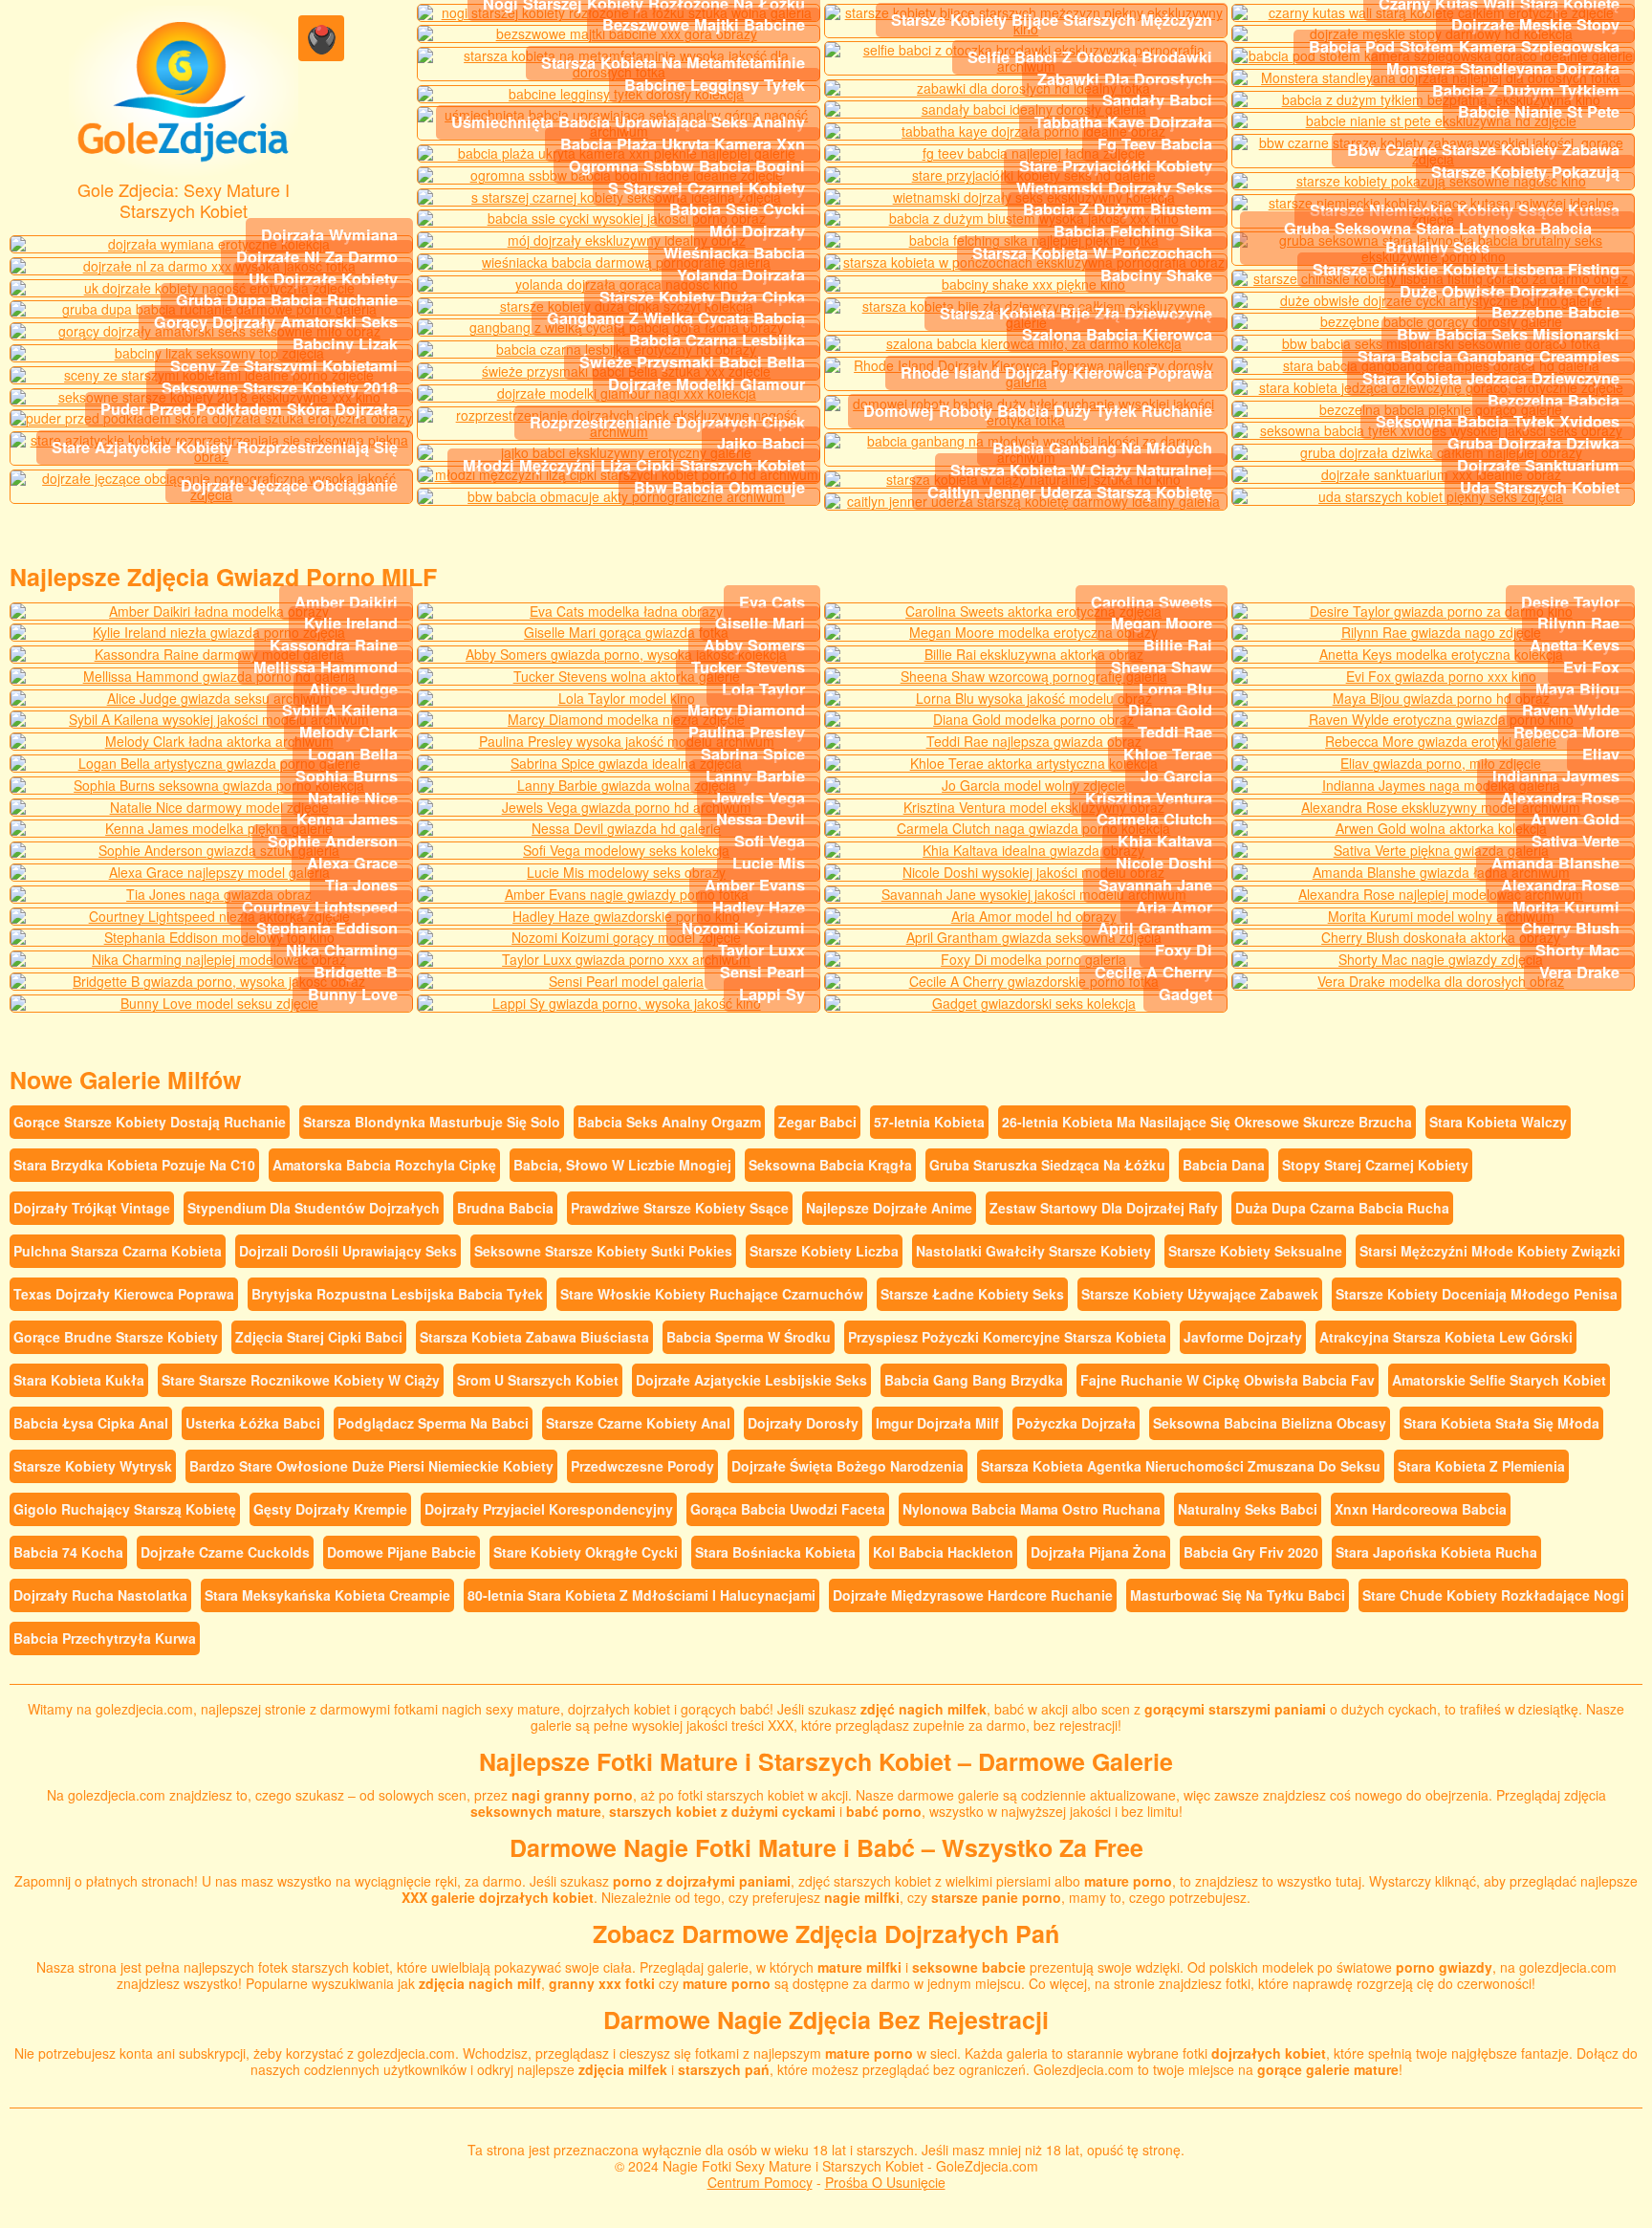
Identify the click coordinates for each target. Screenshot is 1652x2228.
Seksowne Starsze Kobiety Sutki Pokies (603, 1251)
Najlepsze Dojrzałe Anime (889, 1208)
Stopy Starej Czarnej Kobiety (1375, 1165)
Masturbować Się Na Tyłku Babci (1238, 1595)
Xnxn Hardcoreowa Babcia (1421, 1509)
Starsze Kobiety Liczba (824, 1251)
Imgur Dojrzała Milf (937, 1423)
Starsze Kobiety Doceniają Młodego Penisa (1477, 1294)
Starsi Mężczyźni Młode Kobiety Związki (1490, 1251)
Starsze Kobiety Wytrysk (93, 1466)
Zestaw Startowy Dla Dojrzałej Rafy (1104, 1208)
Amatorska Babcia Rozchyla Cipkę (384, 1165)
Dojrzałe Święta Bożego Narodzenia (848, 1466)
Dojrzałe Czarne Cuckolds (225, 1552)
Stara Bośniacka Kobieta (775, 1552)
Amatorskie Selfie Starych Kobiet (1499, 1380)
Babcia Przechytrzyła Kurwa (105, 1638)
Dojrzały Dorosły (803, 1423)
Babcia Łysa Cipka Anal (91, 1423)
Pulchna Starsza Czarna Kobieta (118, 1251)
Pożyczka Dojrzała (1076, 1423)
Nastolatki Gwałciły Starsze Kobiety (1033, 1251)
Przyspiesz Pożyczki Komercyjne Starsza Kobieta (1007, 1337)
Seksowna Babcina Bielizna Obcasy (1270, 1423)
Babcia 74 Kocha (68, 1552)
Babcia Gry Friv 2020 (1251, 1552)
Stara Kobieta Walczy (1498, 1122)
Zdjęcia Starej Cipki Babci (319, 1337)
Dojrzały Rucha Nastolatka (100, 1595)
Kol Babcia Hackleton (943, 1552)
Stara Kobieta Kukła (79, 1380)
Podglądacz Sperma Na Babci (433, 1423)
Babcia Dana (1224, 1165)
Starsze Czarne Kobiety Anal (638, 1423)
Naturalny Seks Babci (1248, 1509)
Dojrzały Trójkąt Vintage (92, 1208)
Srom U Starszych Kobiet (538, 1380)
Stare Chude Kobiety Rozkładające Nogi (1493, 1595)
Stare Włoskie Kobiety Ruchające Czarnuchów (712, 1294)
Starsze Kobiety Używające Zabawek (1200, 1294)
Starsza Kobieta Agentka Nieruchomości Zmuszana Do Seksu (1181, 1466)
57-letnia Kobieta (929, 1122)
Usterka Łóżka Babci (253, 1423)
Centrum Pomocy (760, 2182)
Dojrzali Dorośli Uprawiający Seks (348, 1251)
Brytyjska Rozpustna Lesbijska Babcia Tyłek (397, 1294)
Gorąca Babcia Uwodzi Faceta (788, 1509)
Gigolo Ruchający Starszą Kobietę (125, 1509)
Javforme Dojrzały (1243, 1337)
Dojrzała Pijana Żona (1098, 1552)
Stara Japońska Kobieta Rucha (1436, 1552)
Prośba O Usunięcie (885, 2182)
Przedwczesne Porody (642, 1466)
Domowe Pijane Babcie (402, 1552)
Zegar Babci (817, 1122)
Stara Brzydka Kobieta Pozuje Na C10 (134, 1165)
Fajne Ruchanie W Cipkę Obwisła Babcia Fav (1228, 1380)
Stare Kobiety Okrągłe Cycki (586, 1552)
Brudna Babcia (505, 1208)
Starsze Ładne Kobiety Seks (972, 1294)
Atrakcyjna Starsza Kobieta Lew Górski (1446, 1337)
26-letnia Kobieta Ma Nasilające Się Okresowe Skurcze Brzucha (1207, 1122)
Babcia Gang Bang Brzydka (974, 1380)
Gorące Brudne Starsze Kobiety (116, 1337)
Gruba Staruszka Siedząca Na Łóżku (1047, 1165)
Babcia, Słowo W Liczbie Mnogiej (622, 1165)
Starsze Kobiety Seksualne (1255, 1251)
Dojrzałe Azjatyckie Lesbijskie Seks (751, 1380)
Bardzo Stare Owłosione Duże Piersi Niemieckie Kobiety (371, 1466)
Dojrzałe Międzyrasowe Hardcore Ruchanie (973, 1595)
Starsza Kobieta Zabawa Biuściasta (534, 1337)
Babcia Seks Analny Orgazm (669, 1122)
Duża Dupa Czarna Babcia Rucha (1342, 1208)
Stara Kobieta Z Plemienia (1481, 1466)
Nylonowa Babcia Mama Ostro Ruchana (1032, 1509)
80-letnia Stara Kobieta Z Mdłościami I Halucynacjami (641, 1595)
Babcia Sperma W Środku (749, 1337)
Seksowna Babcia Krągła (830, 1165)
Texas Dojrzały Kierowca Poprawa (124, 1294)
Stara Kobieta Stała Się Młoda (1501, 1423)
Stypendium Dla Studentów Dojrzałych (314, 1208)
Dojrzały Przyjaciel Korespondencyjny (549, 1509)
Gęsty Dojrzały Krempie (330, 1509)
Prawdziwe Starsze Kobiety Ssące (680, 1208)
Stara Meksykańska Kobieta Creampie (327, 1595)
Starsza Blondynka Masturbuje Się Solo (432, 1122)
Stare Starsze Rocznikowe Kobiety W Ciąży (301, 1380)
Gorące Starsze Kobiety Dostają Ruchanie (150, 1122)
